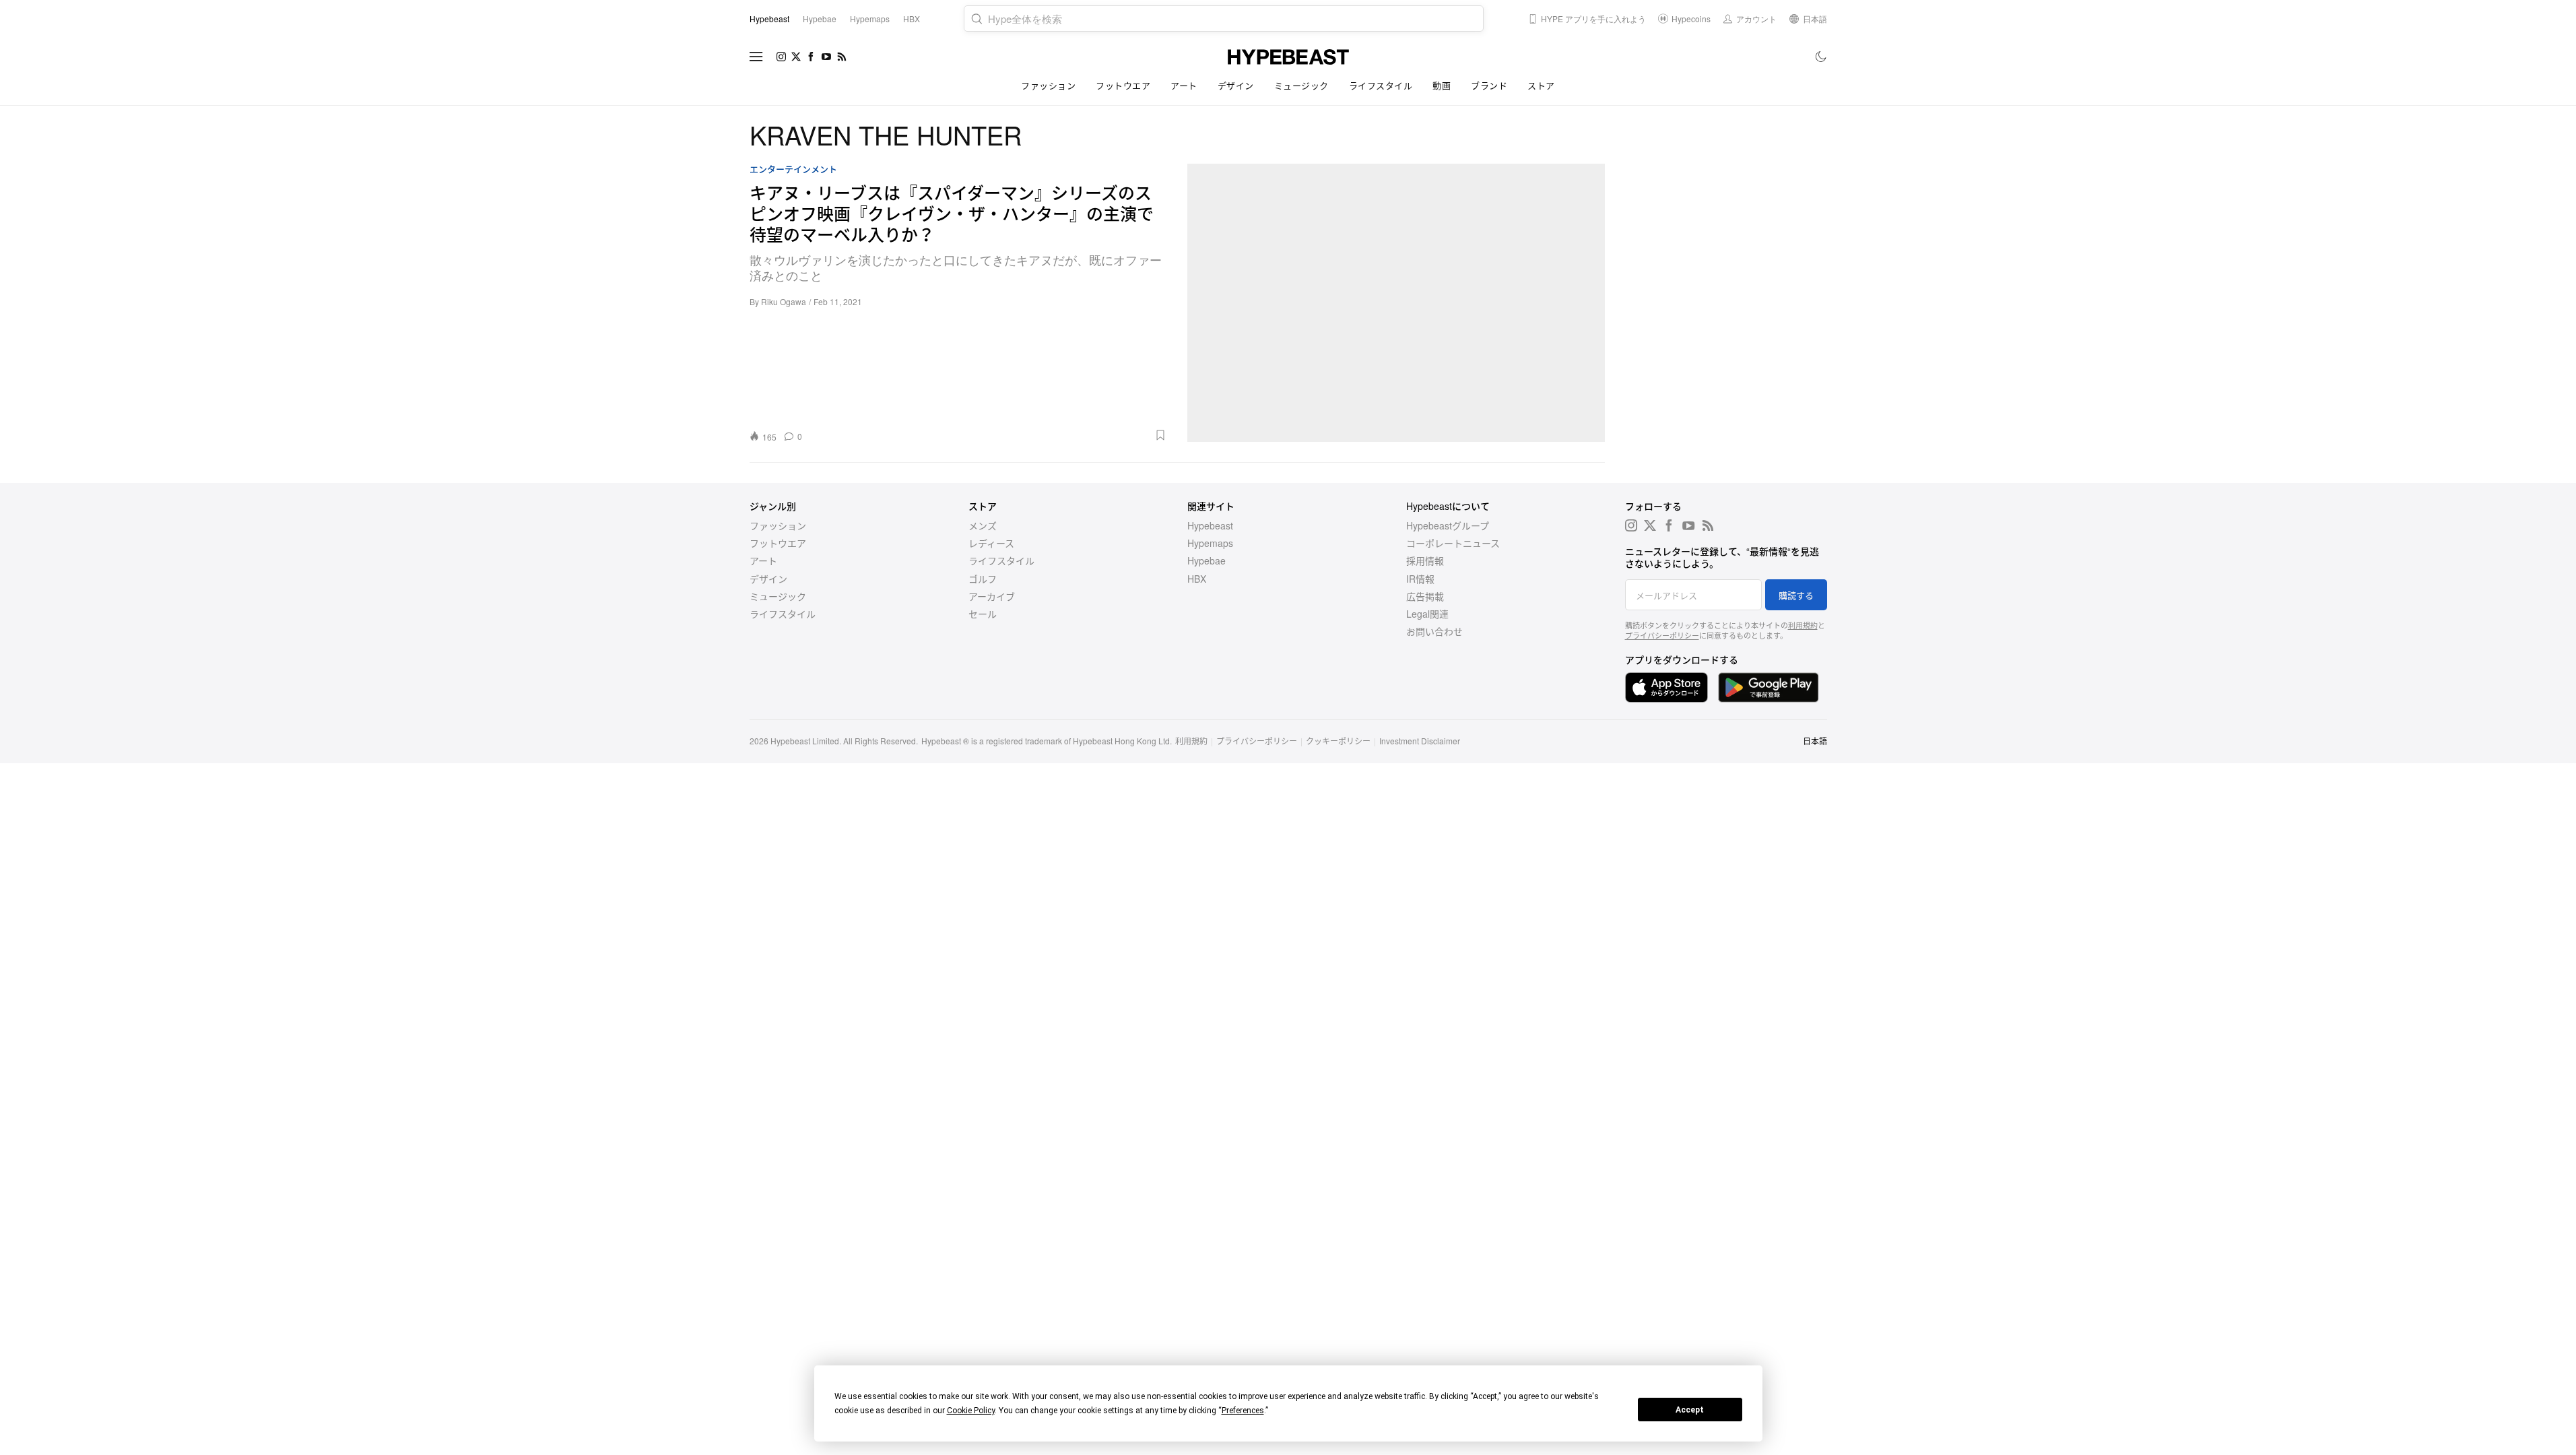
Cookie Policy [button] (971, 1411)
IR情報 (1420, 579)
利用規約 (1803, 625)
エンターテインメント (793, 169)
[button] (989, 435)
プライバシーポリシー (1662, 635)
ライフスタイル (1381, 85)
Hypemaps (1210, 543)
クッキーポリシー (1338, 741)
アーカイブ (992, 596)
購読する (1796, 595)
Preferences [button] (1243, 1411)
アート (1184, 85)
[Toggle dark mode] (1821, 57)
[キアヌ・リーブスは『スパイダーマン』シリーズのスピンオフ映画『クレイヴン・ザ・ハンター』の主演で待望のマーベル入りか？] (1396, 303)
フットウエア (1123, 85)
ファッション (1048, 85)
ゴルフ (983, 579)
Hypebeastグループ (1448, 525)
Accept (1690, 1410)
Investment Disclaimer (1420, 741)
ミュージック (1301, 85)
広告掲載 (1425, 596)
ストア (1541, 85)
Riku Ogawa (784, 301)
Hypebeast (1210, 525)
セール (983, 614)
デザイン (1236, 85)
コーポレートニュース (1453, 543)
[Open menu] (756, 57)
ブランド (1489, 85)
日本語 (1815, 741)
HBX (1197, 579)
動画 (1442, 85)
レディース (991, 543)
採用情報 (1425, 560)
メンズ (983, 525)
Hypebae (1207, 560)
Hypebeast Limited (805, 741)
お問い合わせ (1434, 631)
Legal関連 (1427, 614)
